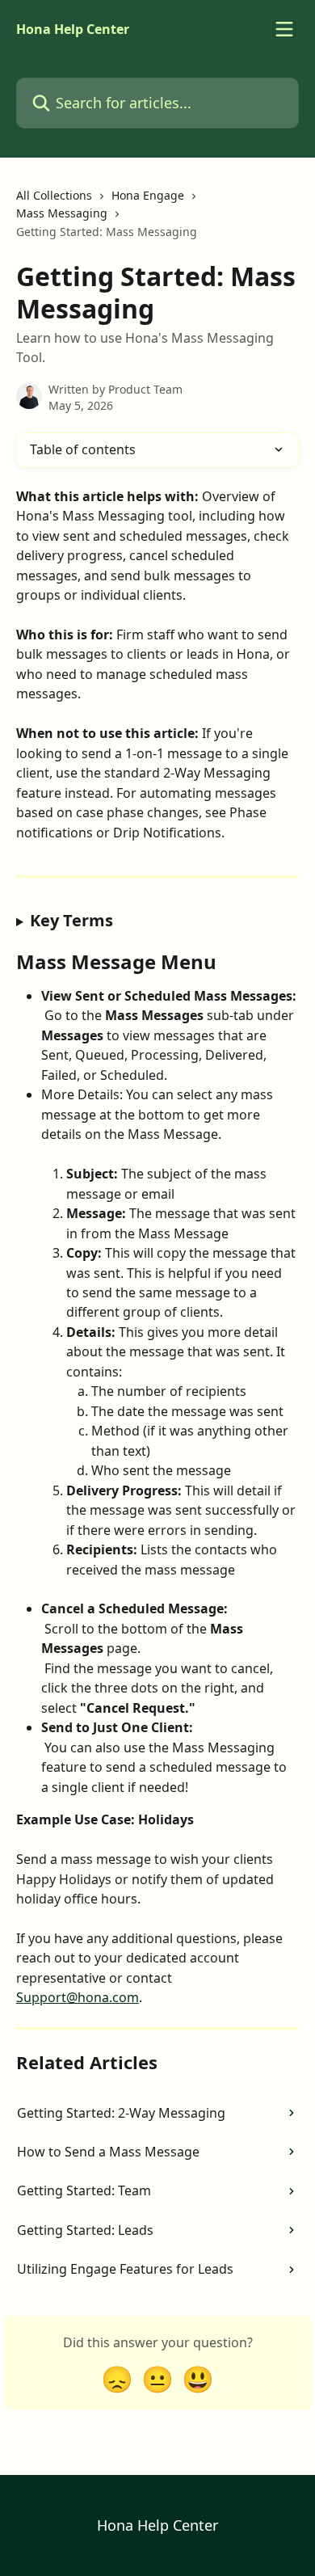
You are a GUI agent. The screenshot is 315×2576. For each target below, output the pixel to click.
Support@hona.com (78, 1997)
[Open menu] (284, 29)
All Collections (54, 195)
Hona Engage (148, 195)
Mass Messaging (62, 213)
